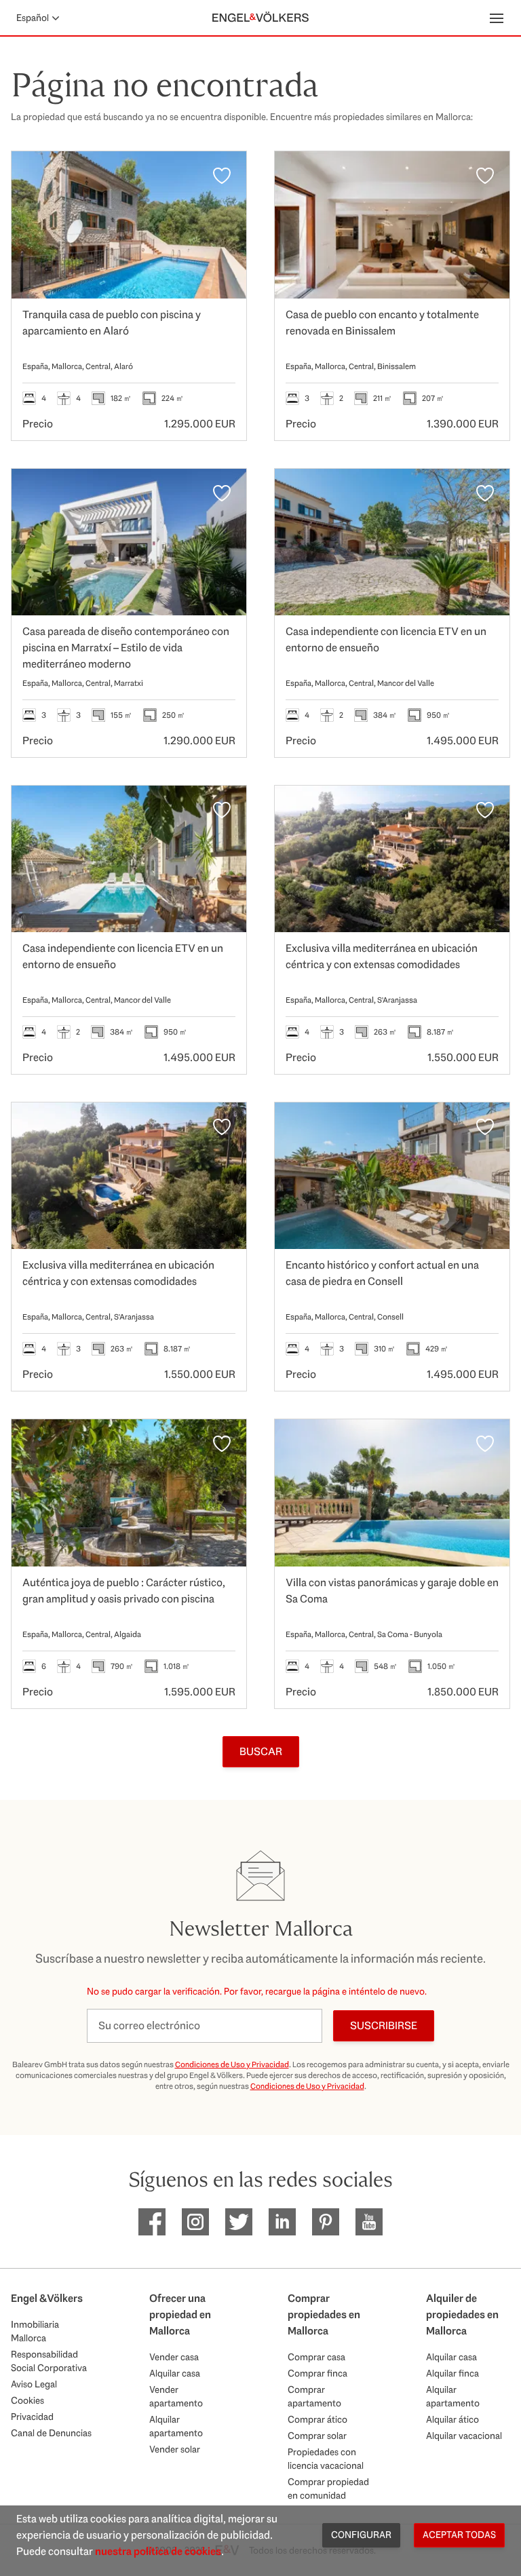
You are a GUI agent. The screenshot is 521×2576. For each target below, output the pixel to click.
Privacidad (32, 2417)
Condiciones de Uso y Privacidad (232, 2064)
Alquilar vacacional (464, 2436)
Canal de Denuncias (51, 2433)
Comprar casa (316, 2357)
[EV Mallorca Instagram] (195, 2222)
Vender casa (174, 2357)
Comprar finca (317, 2373)
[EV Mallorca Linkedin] (282, 2222)
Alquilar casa (175, 2373)
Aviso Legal (34, 2384)
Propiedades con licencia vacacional (326, 2459)
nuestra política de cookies (158, 2551)
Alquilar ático (452, 2419)
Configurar (361, 2535)
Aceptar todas (459, 2535)
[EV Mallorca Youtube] (369, 2222)
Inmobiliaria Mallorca (35, 2331)
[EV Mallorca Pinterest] (326, 2222)
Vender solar (175, 2449)
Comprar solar (317, 2436)
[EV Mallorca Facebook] (152, 2222)
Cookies (27, 2400)
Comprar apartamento (314, 2396)
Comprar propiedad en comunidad (328, 2488)
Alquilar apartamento (176, 2426)
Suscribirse (384, 2025)
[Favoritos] (222, 176)
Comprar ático (317, 2419)
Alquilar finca (452, 2373)
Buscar (261, 1751)
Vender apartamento (176, 2396)
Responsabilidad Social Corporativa (49, 2361)
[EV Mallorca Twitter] (239, 2222)
